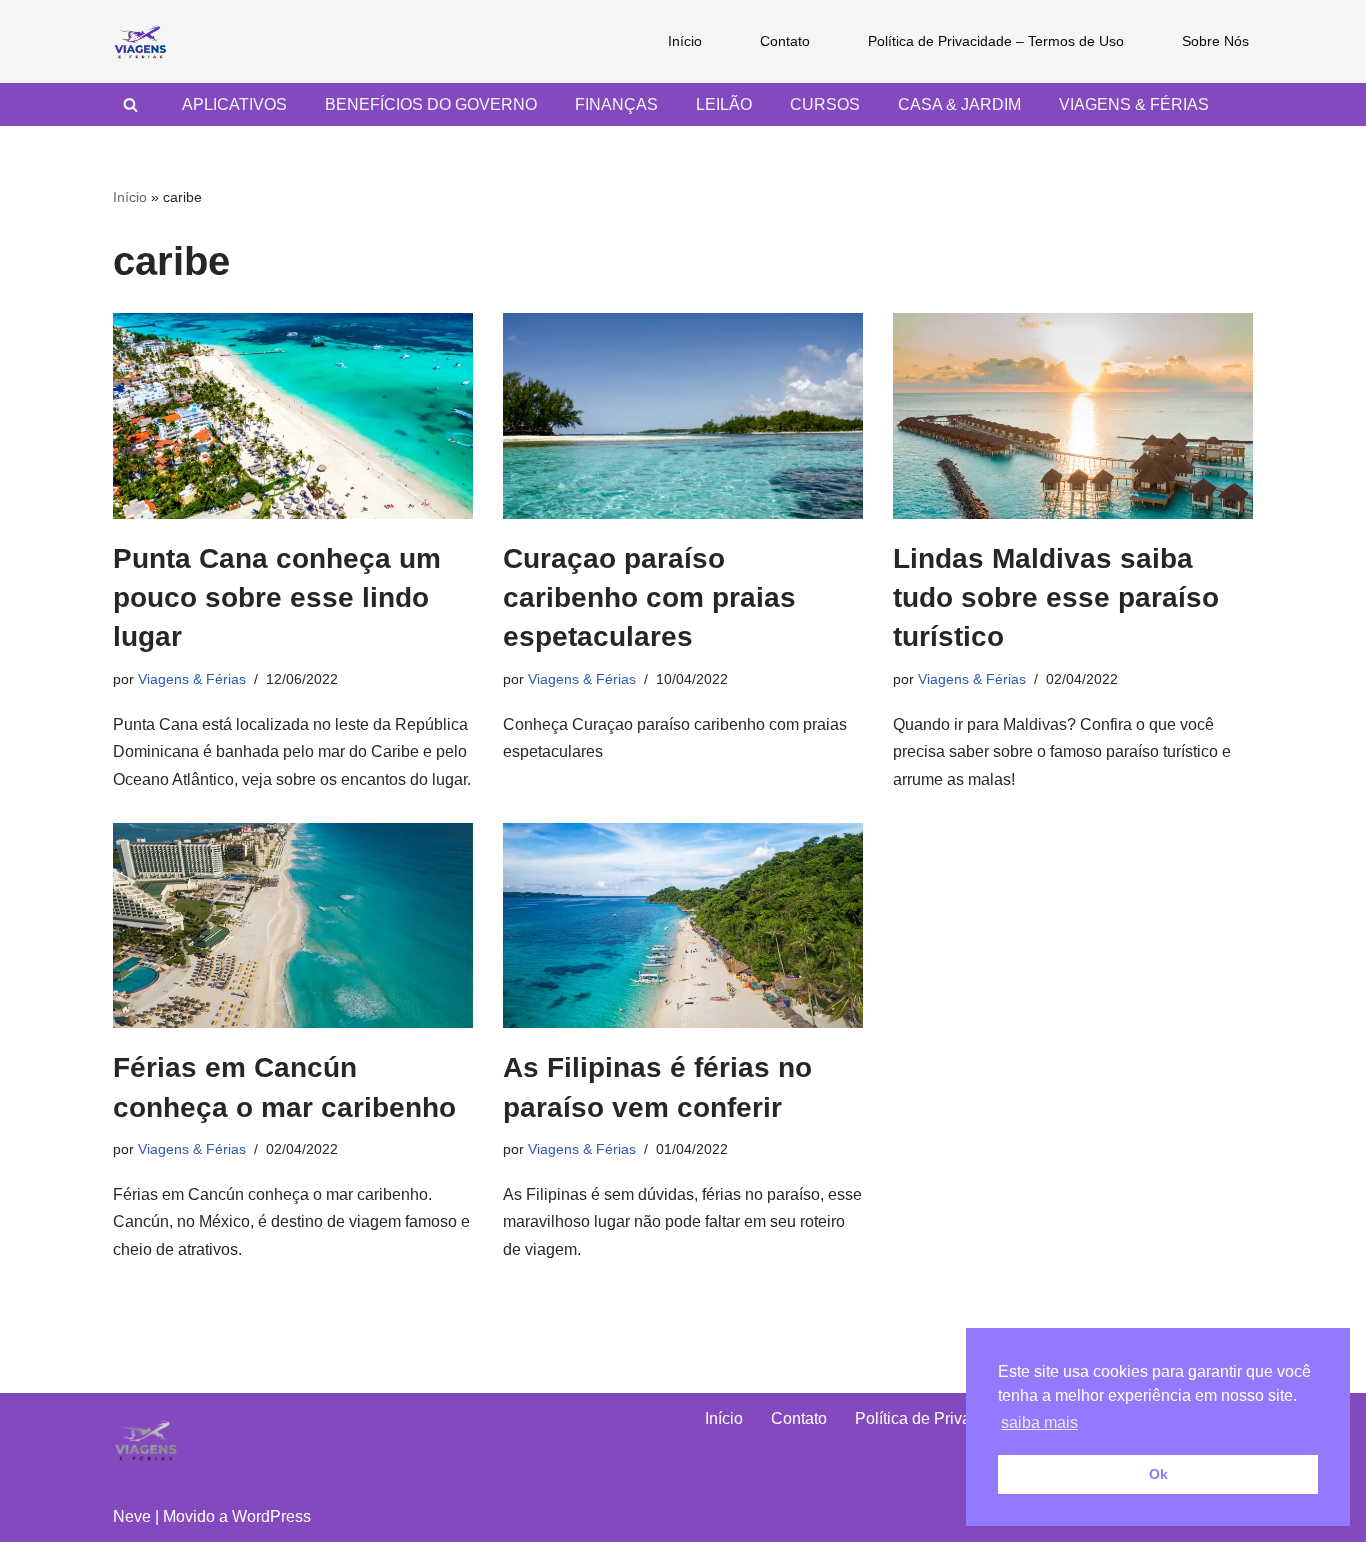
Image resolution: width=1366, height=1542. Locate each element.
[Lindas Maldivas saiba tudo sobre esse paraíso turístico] (1073, 416)
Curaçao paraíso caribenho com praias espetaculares (649, 597)
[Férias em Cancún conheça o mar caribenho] (293, 926)
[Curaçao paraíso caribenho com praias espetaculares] (683, 416)
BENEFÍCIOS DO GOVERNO (431, 104)
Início (685, 41)
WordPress (271, 1516)
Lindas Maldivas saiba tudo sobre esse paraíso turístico (1056, 597)
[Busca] (130, 104)
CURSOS (825, 104)
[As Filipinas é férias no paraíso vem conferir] (683, 926)
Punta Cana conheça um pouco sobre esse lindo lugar (277, 597)
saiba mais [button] (1039, 1422)
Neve (132, 1516)
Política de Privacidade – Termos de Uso (996, 41)
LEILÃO (724, 104)
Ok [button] (1158, 1474)
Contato (785, 41)
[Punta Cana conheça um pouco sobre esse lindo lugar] (293, 416)
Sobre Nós (1215, 41)
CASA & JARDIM (959, 104)
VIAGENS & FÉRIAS (1134, 104)
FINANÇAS (616, 104)
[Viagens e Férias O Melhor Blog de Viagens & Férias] (145, 41)
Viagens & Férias (192, 679)
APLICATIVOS (234, 104)
